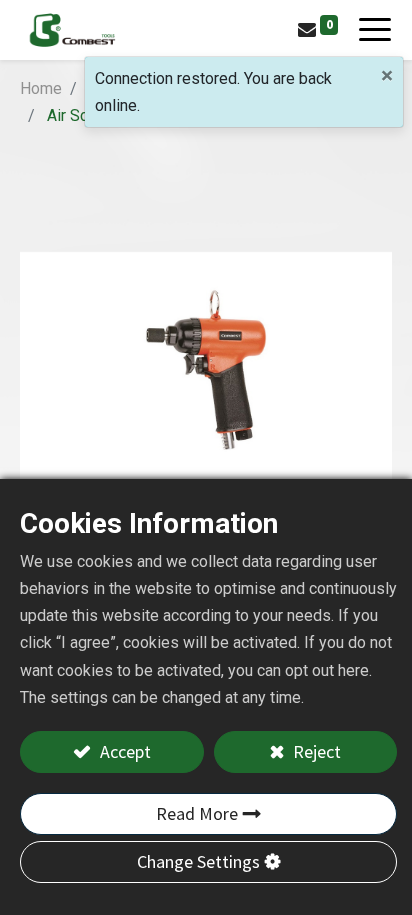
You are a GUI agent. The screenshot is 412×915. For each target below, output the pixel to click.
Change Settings (198, 861)
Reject (315, 751)
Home (41, 88)
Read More (197, 813)
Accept (123, 751)
